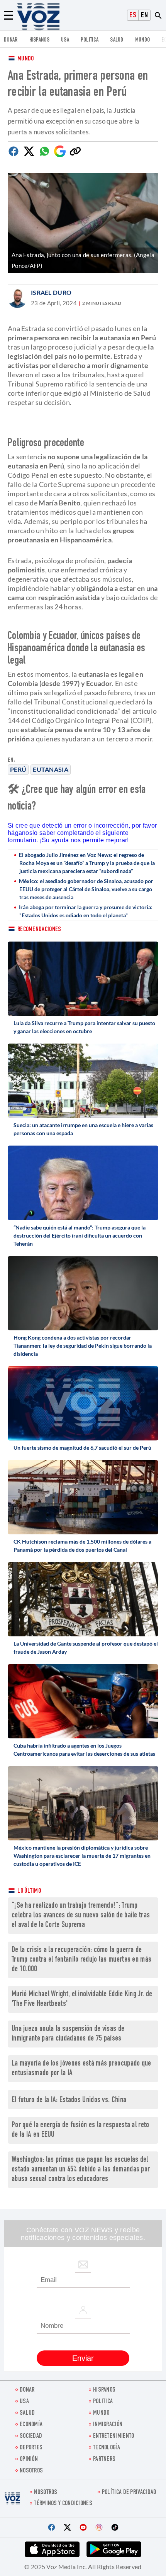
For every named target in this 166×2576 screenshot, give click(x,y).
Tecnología (107, 2448)
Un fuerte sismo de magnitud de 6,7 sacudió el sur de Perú (82, 1448)
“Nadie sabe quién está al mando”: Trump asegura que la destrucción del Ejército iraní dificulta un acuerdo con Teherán (80, 1235)
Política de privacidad (129, 2493)
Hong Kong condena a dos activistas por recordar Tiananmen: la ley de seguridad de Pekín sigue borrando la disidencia (83, 1346)
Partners (104, 2460)
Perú (18, 769)
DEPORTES (31, 2448)
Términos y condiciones (63, 2504)
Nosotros (31, 2471)
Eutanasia (51, 769)
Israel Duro (51, 292)
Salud (117, 40)
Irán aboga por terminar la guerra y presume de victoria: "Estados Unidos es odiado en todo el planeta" (86, 911)
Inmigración (108, 2425)
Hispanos (39, 40)
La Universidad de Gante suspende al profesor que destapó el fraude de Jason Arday (86, 1648)
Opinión (29, 2460)
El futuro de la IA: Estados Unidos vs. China (69, 2100)
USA (65, 40)
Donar (11, 40)
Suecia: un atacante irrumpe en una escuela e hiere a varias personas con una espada (83, 1129)
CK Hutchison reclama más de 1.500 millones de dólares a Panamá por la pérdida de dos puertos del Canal (82, 1546)
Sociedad (31, 2436)
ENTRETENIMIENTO (114, 2436)
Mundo (143, 40)
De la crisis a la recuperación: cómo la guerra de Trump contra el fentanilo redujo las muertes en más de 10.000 (81, 1960)
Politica (90, 40)
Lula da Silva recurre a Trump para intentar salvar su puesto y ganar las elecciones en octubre (84, 1027)
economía (31, 2425)
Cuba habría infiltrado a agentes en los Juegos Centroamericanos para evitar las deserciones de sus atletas (84, 1750)
